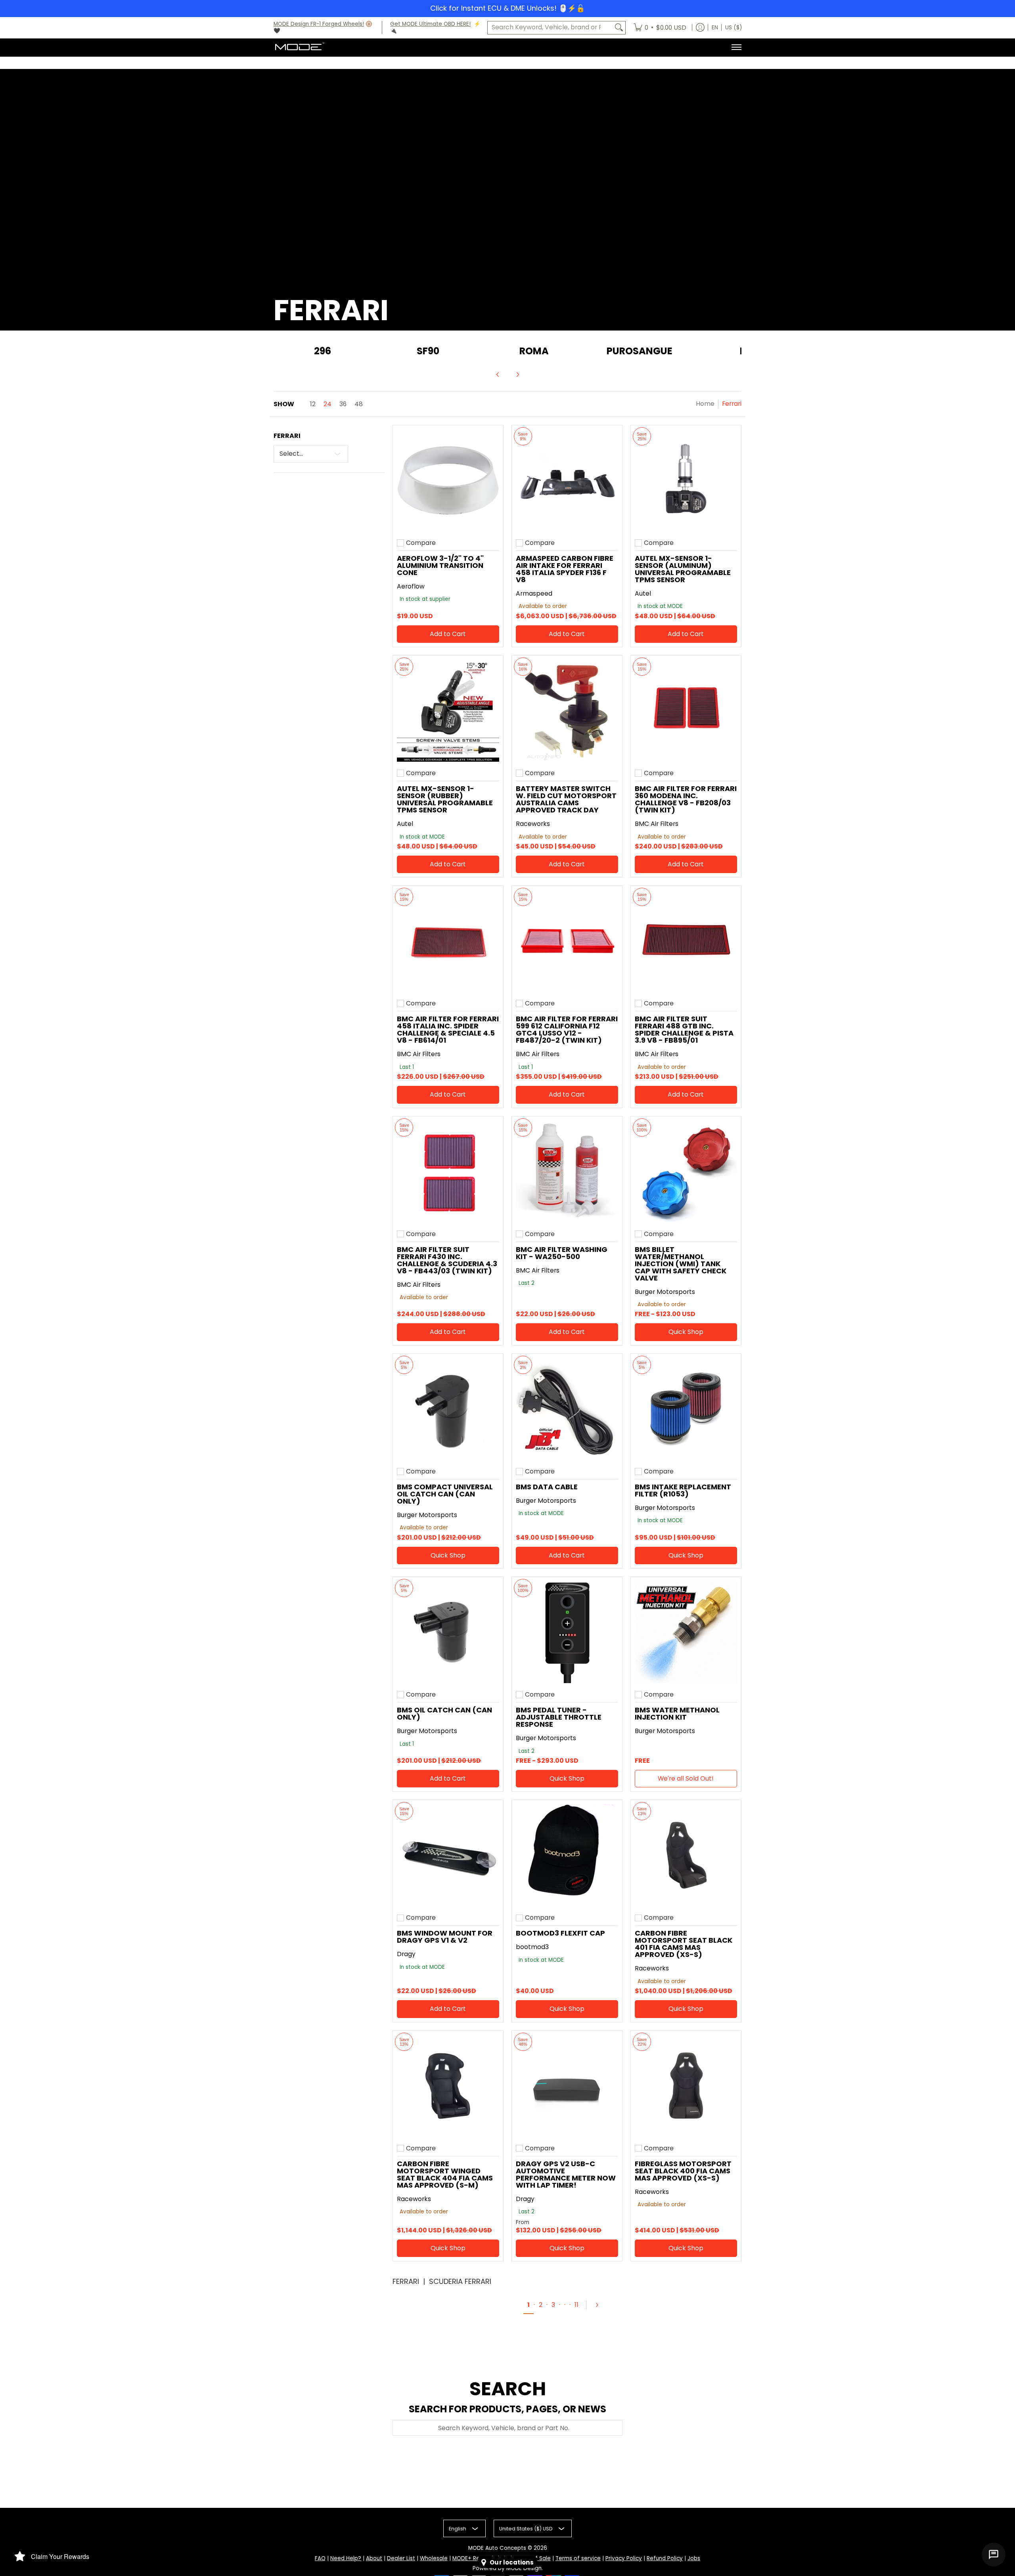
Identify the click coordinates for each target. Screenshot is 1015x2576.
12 (313, 404)
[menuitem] (660, 28)
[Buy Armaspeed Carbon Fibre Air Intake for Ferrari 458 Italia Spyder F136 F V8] (567, 480)
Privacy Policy (624, 2558)
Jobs (694, 2558)
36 (343, 404)
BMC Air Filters (657, 824)
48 (359, 404)
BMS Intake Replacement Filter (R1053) (683, 1490)
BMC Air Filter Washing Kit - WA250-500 (562, 1253)
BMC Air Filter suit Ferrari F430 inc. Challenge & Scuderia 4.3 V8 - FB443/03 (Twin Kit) (447, 1260)
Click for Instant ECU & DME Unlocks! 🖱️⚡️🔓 (507, 8)
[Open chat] (994, 2555)
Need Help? (346, 2558)
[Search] (619, 28)
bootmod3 (532, 1947)
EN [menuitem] (715, 28)
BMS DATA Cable (547, 1487)
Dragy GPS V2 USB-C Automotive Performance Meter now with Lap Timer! (566, 2174)
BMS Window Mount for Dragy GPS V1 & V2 (445, 1937)
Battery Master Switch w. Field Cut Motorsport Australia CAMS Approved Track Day (566, 799)
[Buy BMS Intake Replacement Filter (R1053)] (686, 1409)
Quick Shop (686, 1332)
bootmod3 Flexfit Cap (560, 1933)
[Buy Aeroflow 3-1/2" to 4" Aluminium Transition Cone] (448, 480)
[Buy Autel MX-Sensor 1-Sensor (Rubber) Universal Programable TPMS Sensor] (448, 711)
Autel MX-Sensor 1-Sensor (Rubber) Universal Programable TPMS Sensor (445, 799)
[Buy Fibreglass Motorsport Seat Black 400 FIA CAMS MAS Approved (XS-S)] (686, 2086)
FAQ (320, 2558)
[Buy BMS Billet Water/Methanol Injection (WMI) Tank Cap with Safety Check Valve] (686, 1171)
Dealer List (401, 2558)
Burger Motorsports (665, 1292)
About (374, 2558)
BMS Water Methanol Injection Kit (677, 1713)
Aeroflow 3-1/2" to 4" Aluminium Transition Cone (440, 565)
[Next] (517, 375)
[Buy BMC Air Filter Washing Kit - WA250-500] (567, 1171)
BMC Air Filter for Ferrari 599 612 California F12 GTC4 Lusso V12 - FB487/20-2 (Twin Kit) (567, 1029)
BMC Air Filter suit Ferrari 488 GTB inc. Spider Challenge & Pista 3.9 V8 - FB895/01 (684, 1029)
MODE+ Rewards (474, 2558)
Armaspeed (534, 593)
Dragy (406, 1954)
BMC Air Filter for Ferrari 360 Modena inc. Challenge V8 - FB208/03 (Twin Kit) (686, 799)
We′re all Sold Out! (686, 1778)
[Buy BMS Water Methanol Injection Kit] (686, 1632)
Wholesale (434, 2558)
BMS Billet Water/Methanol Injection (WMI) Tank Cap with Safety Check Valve (681, 1264)
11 (576, 2305)
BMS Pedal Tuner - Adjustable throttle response (559, 1717)
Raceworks (533, 824)
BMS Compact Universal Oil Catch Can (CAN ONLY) (445, 1494)
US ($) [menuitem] (733, 28)
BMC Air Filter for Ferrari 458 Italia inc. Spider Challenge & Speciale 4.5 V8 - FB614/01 (448, 1029)
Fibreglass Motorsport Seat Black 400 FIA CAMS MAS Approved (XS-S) (683, 2171)
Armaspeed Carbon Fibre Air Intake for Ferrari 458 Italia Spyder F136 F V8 (565, 569)
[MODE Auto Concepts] (299, 47)
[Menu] (736, 47)
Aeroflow (411, 586)
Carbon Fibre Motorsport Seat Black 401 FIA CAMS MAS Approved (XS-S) (684, 1944)
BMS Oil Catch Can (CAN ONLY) (444, 1713)
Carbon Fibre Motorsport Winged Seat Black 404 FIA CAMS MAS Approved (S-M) (445, 2174)
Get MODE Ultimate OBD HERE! (430, 24)
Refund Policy (665, 2558)
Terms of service (578, 2558)
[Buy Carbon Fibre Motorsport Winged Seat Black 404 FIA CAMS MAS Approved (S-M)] (448, 2086)
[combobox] (550, 28)
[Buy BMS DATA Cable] (567, 1409)
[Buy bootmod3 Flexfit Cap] (567, 1855)
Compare (421, 543)
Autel (643, 593)
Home (705, 404)
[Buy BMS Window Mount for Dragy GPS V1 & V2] (448, 1855)
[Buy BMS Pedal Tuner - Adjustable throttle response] (567, 1632)
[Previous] (498, 375)
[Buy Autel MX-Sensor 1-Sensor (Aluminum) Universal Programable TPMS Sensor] (686, 480)
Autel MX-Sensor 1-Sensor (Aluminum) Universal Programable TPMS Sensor (683, 569)
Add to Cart (448, 634)
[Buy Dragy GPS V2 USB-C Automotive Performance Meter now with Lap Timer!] (567, 2086)
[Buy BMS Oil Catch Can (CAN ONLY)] (448, 1632)
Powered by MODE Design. (508, 2568)
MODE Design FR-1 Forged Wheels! (319, 24)
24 (327, 404)
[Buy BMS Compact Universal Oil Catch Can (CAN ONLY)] (448, 1409)
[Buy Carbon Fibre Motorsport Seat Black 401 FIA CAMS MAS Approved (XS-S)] (686, 1855)
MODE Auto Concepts (497, 2548)
